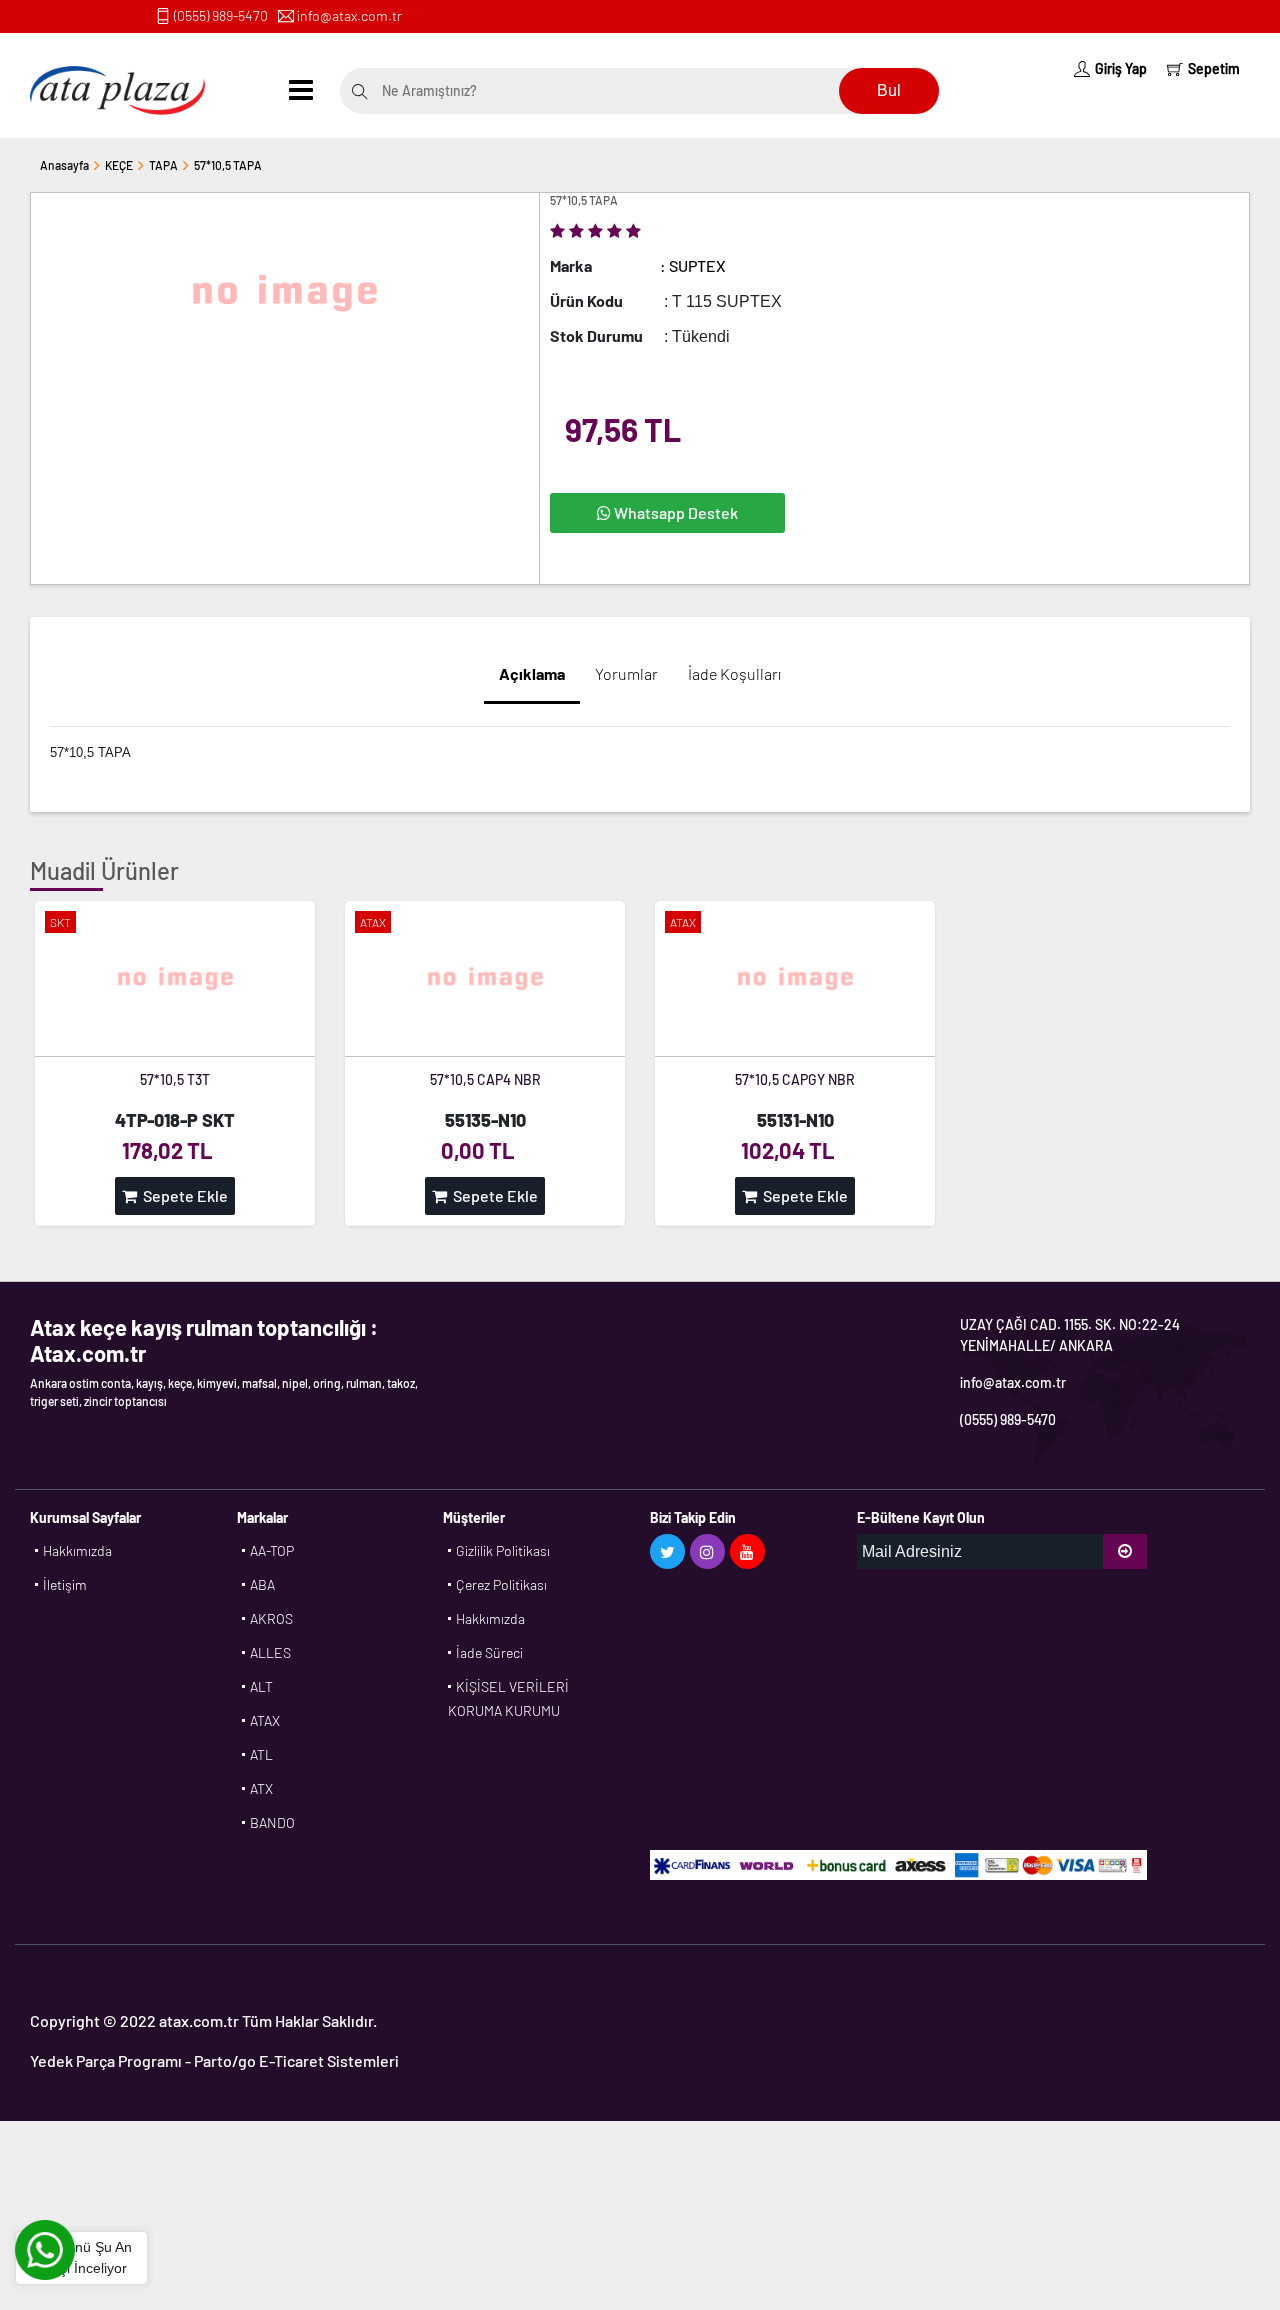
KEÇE (119, 165)
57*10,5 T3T (175, 1079)
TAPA (163, 165)
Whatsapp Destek (674, 512)
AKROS (271, 1618)
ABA (262, 1584)
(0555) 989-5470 (221, 15)
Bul (889, 90)
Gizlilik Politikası (503, 1550)
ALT (261, 1686)
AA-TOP (272, 1550)
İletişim (65, 1584)
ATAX (265, 1720)
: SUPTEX (693, 265)
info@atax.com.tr (349, 15)
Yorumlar (626, 673)
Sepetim (1214, 68)
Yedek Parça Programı (106, 2060)
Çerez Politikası (501, 1584)
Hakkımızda (77, 1550)
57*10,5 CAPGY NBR (795, 1079)
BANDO (272, 1822)
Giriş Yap (1121, 68)
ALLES (270, 1652)
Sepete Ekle (182, 1195)
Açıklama (532, 673)
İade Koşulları (734, 673)
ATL (261, 1754)
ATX (261, 1788)
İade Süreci (489, 1652)
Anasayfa (64, 165)
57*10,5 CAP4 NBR (485, 1079)
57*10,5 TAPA (228, 165)
